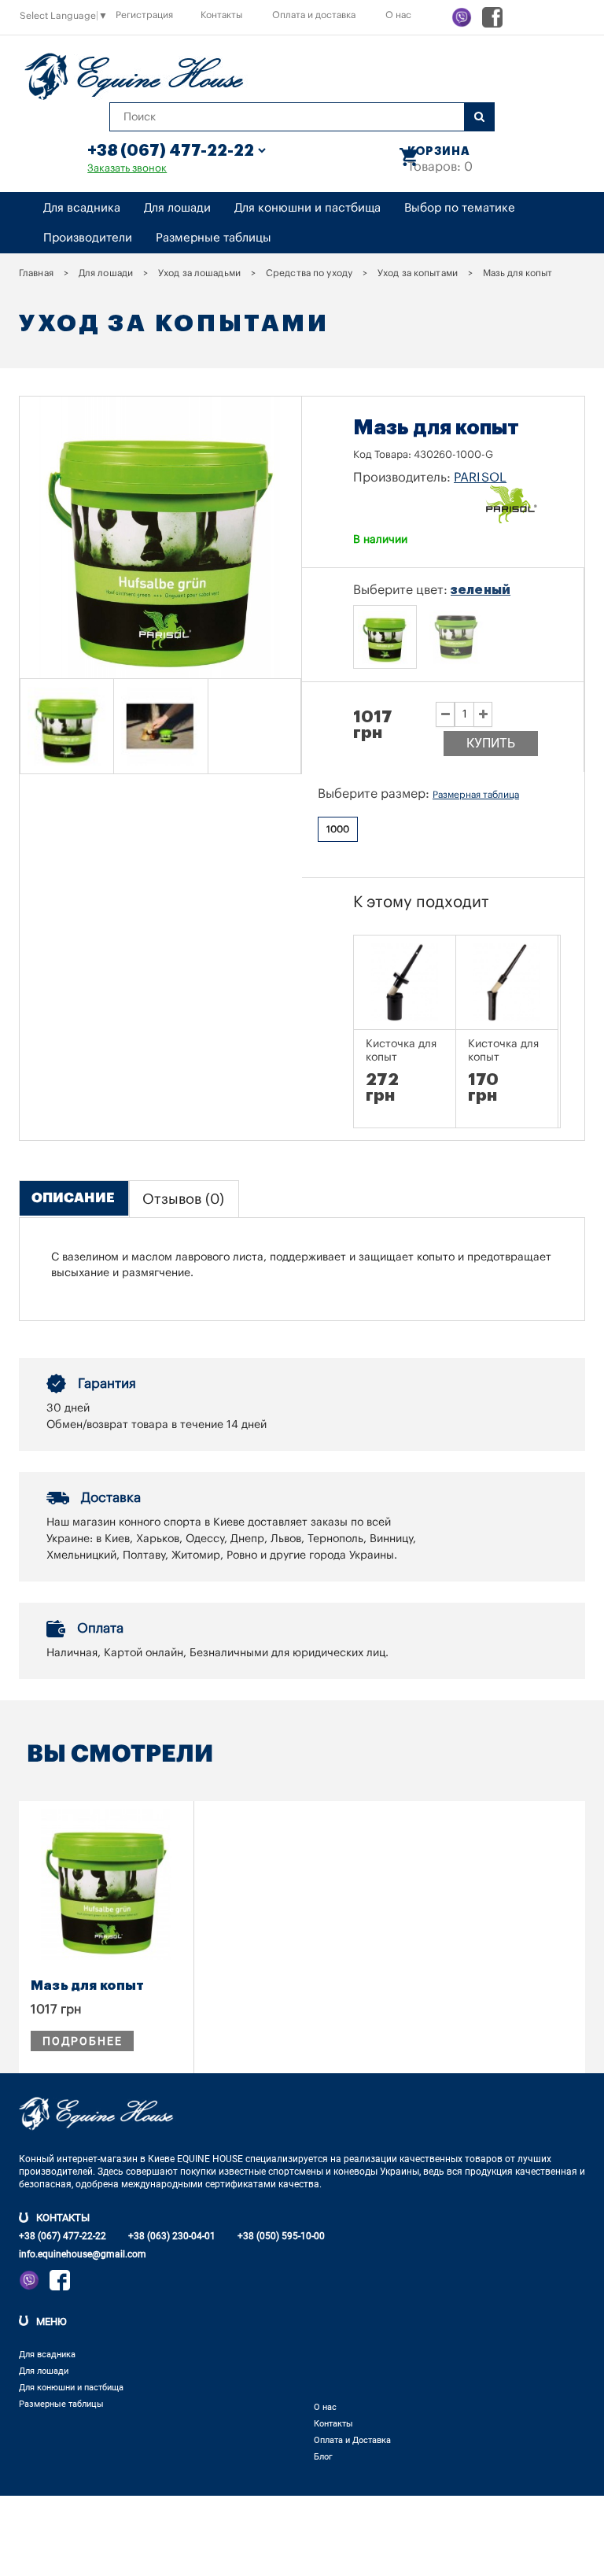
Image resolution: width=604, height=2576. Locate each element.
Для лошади (177, 208)
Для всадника (82, 208)
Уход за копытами (418, 273)
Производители (88, 238)
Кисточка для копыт (401, 1051)
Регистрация (144, 15)
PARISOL (480, 478)
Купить (491, 743)
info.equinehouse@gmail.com (83, 2254)
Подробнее (82, 2041)
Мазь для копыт (87, 1986)
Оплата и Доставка (352, 2440)
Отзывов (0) (183, 1199)
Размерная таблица (476, 795)
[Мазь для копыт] (67, 726)
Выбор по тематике (460, 208)
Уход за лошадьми (199, 273)
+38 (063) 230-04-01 (172, 2236)
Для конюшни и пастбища (308, 208)
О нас (398, 15)
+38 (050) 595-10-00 (281, 2236)
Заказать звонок (127, 168)
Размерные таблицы (214, 238)
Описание (73, 1198)
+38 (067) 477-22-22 (63, 2236)
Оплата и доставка (314, 15)
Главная (36, 273)
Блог (323, 2457)
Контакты (221, 15)
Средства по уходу (309, 273)
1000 (338, 829)
